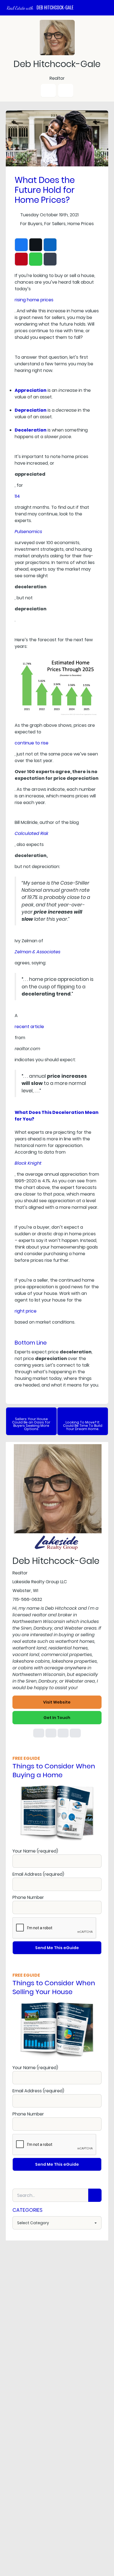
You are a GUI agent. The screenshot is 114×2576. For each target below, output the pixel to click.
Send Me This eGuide (57, 1948)
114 (17, 496)
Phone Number (28, 1897)
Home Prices (81, 224)
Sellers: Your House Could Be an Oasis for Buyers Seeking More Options (31, 1424)
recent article (29, 1027)
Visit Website (57, 1702)
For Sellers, (55, 224)
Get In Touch (57, 1718)
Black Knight (28, 1163)
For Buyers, (32, 224)
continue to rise (32, 743)
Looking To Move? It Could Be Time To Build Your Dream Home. (83, 1426)
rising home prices (34, 300)
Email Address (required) (38, 1874)
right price (26, 1311)
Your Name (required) (35, 1851)
